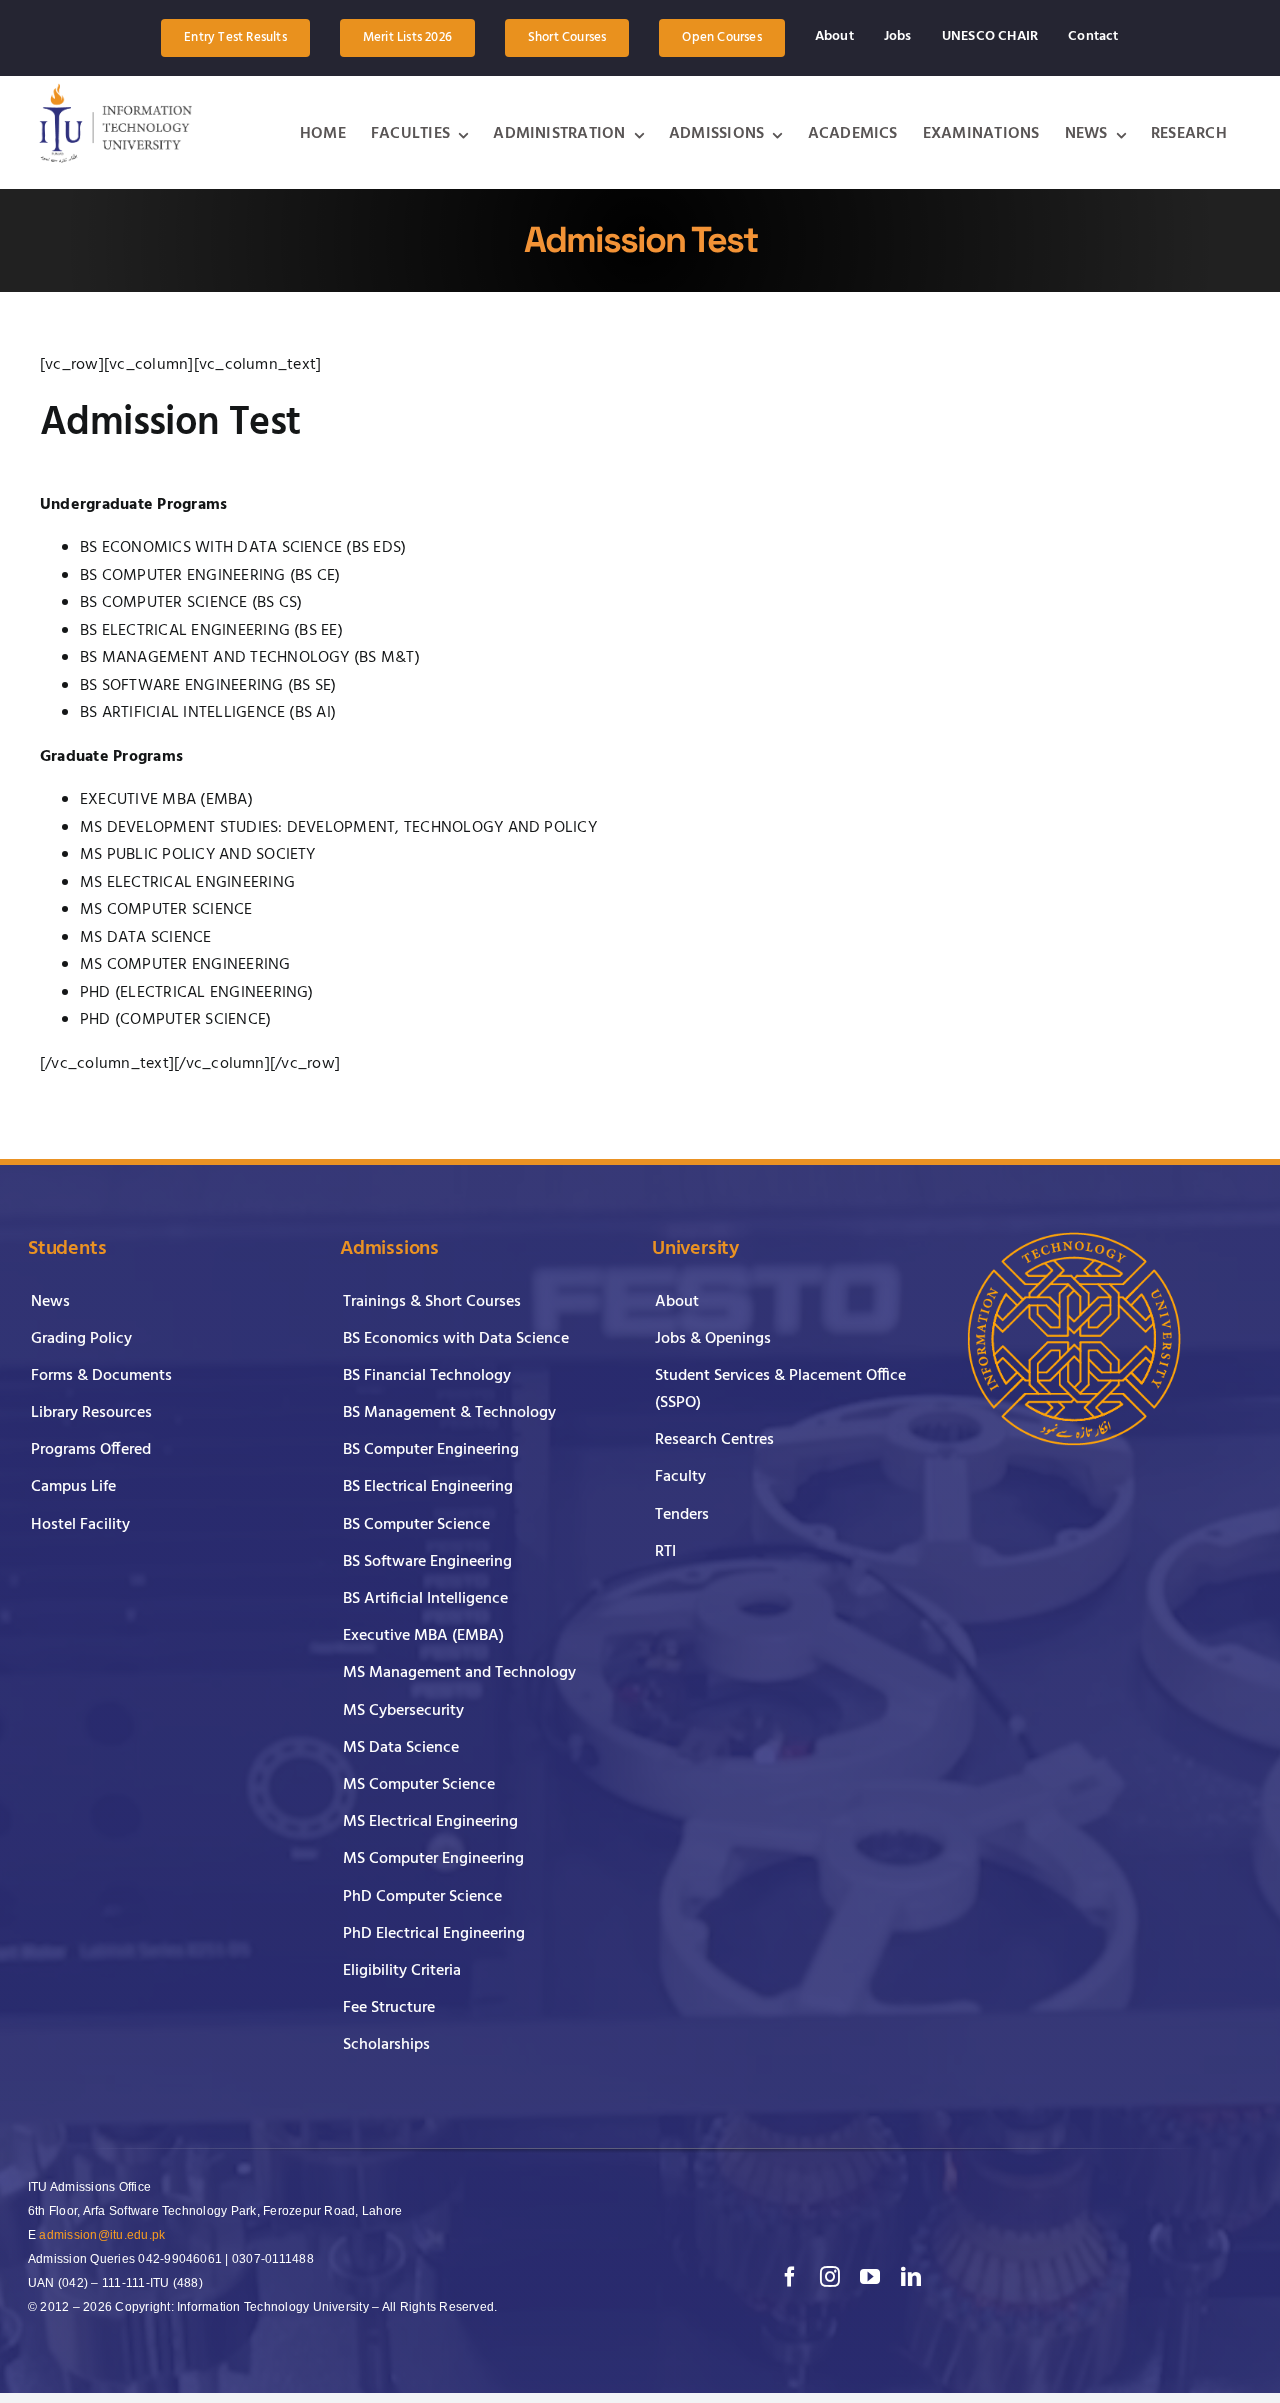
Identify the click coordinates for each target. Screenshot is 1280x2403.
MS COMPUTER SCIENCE (166, 910)
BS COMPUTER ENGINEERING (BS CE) (210, 576)
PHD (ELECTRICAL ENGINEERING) (197, 993)
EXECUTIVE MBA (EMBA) (166, 800)
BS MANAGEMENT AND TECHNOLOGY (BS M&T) (250, 658)
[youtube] (870, 2277)
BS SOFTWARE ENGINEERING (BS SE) (208, 686)
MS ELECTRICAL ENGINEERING (187, 883)
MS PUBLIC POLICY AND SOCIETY (198, 855)
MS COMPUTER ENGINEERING (185, 965)
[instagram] (830, 2277)
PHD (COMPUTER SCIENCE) (175, 1020)
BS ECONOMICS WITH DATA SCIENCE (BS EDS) (243, 548)
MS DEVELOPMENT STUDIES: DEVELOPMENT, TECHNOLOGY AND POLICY (338, 828)
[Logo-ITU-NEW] (113, 122)
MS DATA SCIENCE (146, 938)
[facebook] (790, 2277)
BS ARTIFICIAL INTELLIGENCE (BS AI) (208, 713)
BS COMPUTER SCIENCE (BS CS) (191, 603)
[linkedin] (911, 2277)
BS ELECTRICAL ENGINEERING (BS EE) (211, 631)
